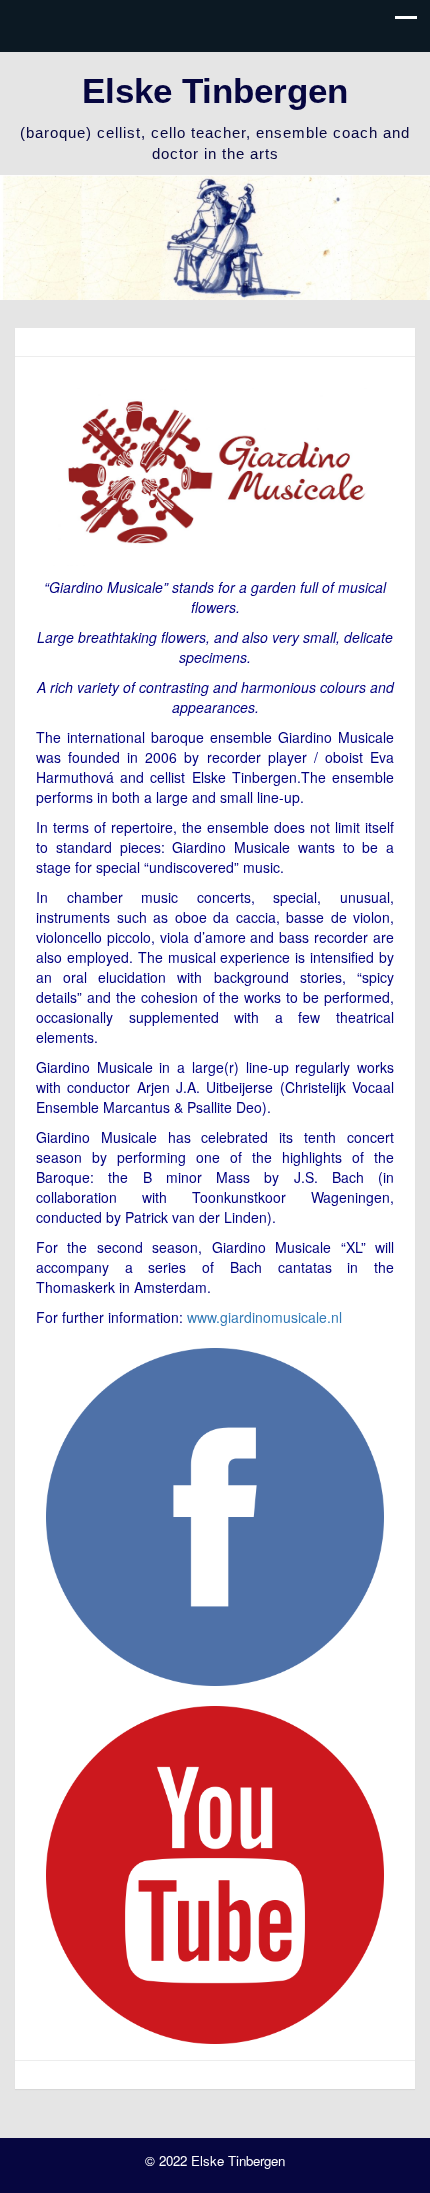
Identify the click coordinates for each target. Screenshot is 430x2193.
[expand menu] (406, 23)
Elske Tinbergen (215, 90)
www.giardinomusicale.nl (264, 1317)
